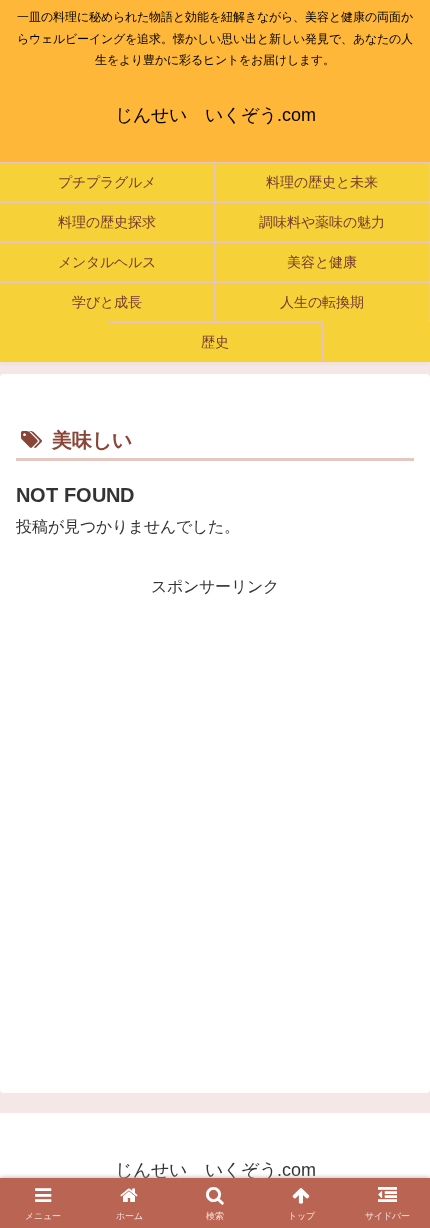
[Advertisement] (215, 817)
